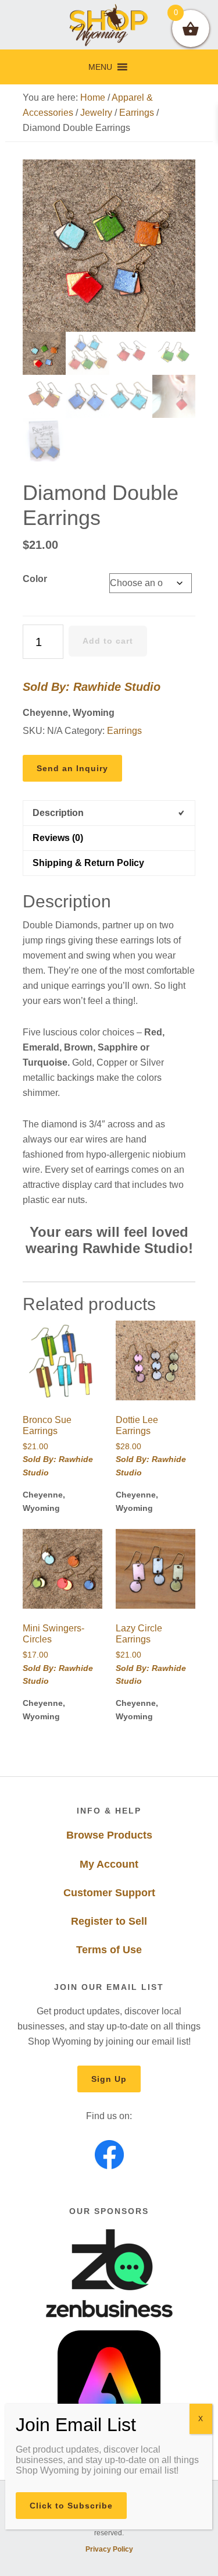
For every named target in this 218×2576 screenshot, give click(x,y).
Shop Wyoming (109, 25)
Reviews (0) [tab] (58, 838)
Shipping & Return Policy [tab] (88, 863)
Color (35, 579)
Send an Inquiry (72, 768)
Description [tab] (58, 813)
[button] (100, 67)
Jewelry (96, 113)
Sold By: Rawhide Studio (92, 687)
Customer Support (109, 1893)
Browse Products (109, 1835)
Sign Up (109, 2079)
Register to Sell (109, 1921)
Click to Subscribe (71, 2506)
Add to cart (108, 641)
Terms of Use (109, 1950)
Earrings (137, 113)
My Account (109, 1864)
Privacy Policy (109, 2549)
